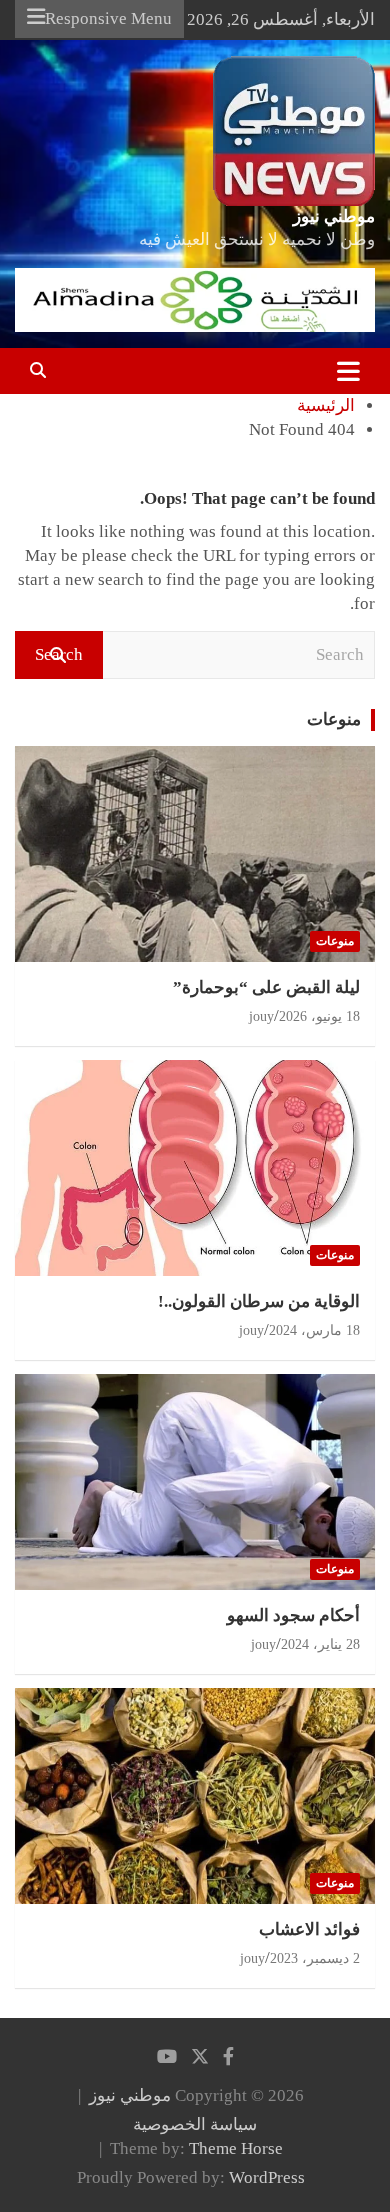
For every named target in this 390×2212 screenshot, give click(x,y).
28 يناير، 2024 (320, 1644)
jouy (261, 1016)
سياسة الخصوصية (195, 2124)
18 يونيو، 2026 (319, 1016)
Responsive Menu (108, 18)
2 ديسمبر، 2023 (315, 1958)
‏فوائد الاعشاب (309, 1929)
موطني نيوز (334, 216)
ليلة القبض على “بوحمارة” (266, 987)
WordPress (267, 2177)
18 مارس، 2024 (314, 1330)
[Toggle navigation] (348, 371)
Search (59, 654)
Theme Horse (236, 2148)
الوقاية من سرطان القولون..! (259, 1301)
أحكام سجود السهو (293, 1615)
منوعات (334, 719)
